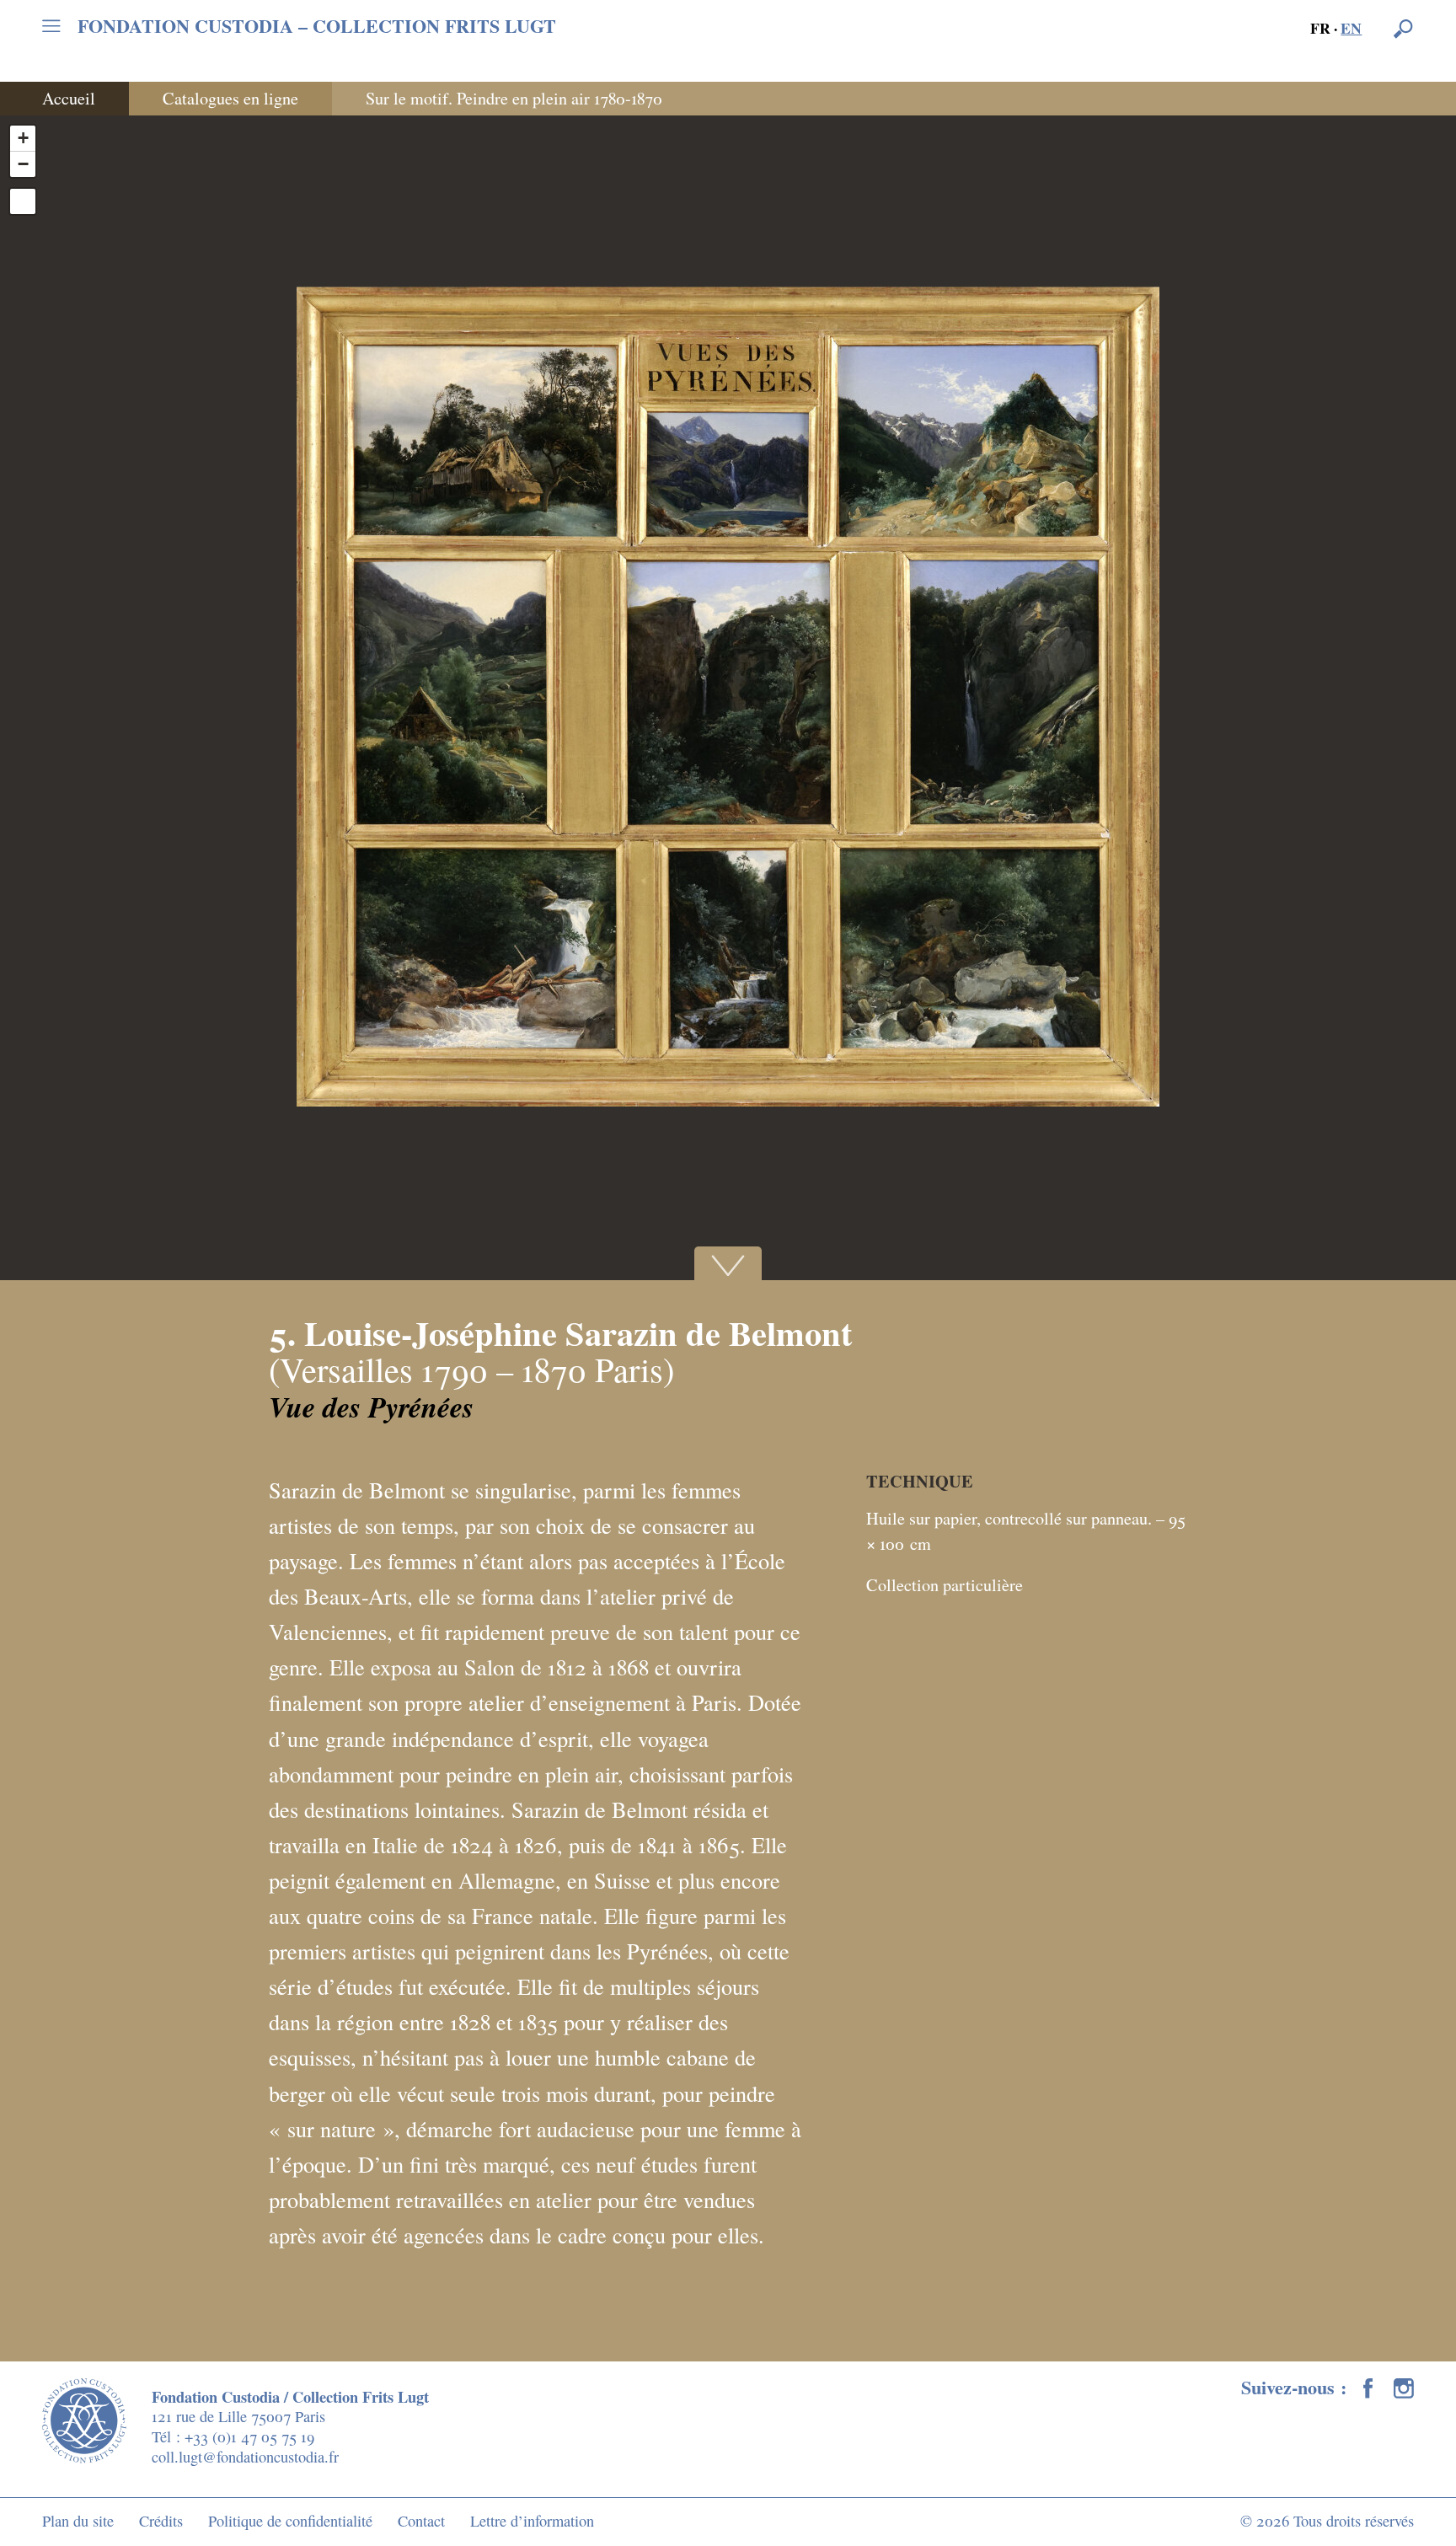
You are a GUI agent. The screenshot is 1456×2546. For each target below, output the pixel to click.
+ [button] (23, 138)
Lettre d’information (532, 2521)
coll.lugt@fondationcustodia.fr (245, 2457)
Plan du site (78, 2521)
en (1351, 28)
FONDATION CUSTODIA (317, 26)
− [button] (23, 164)
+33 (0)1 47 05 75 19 (249, 2436)
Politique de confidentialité (290, 2521)
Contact (421, 2521)
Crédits (161, 2521)
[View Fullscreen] (23, 201)
